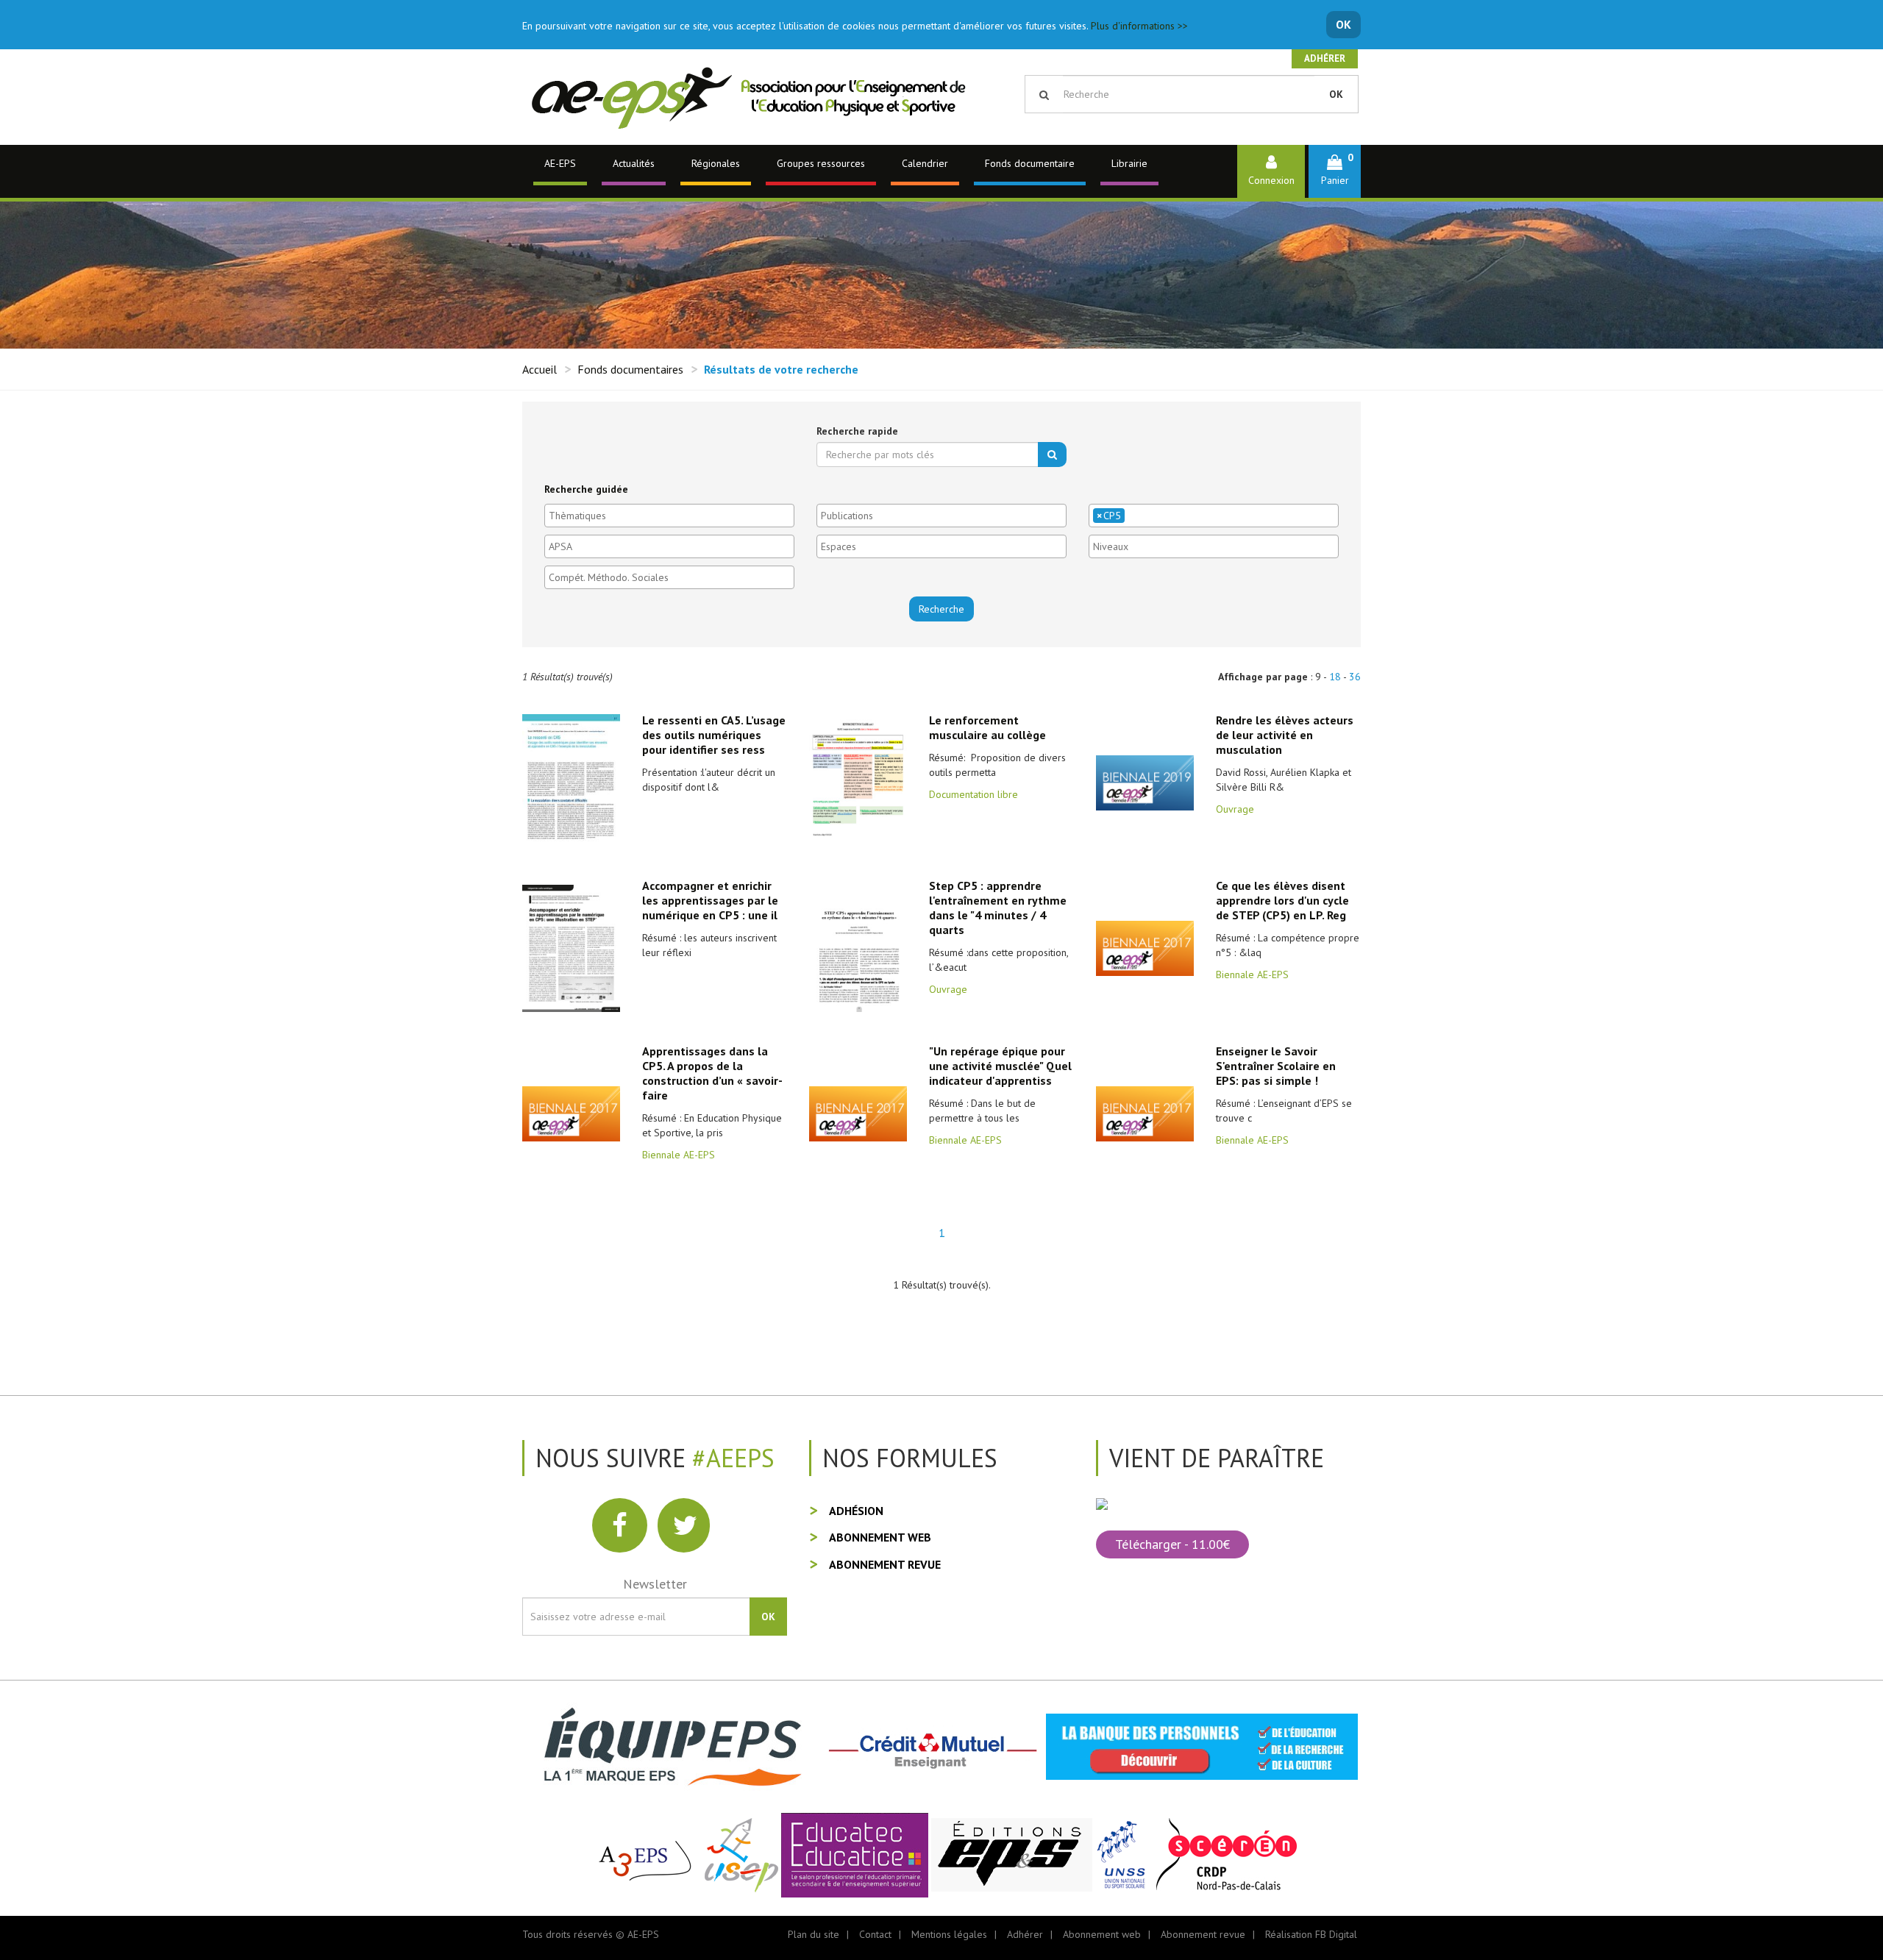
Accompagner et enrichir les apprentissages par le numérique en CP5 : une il (710, 900)
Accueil (540, 369)
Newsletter (655, 1584)
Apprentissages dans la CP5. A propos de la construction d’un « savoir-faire (712, 1073)
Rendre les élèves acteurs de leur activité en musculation (1285, 735)
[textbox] (673, 516)
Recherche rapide (857, 431)
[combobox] (669, 516)
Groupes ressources (821, 163)
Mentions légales (949, 1934)
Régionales (716, 163)
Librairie (1129, 163)
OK (1343, 24)
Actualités (634, 163)
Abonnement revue (885, 1564)
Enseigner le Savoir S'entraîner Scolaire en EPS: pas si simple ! (1276, 1066)
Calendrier (925, 163)
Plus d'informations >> (1139, 26)
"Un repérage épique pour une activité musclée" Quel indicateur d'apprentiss (1000, 1066)
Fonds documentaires (630, 369)
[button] (1335, 171)
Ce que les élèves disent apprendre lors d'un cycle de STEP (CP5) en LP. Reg (1282, 900)
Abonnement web (880, 1537)
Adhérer (1325, 58)
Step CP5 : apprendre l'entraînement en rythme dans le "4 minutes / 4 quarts (998, 908)
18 (1335, 677)
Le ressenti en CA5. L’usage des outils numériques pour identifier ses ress (714, 735)
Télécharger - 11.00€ (1172, 1544)
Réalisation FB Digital (1311, 1934)
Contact (875, 1934)
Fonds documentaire (1030, 163)
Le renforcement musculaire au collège (987, 727)
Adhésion (856, 1511)
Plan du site (814, 1934)
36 (1355, 677)
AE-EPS (560, 163)
